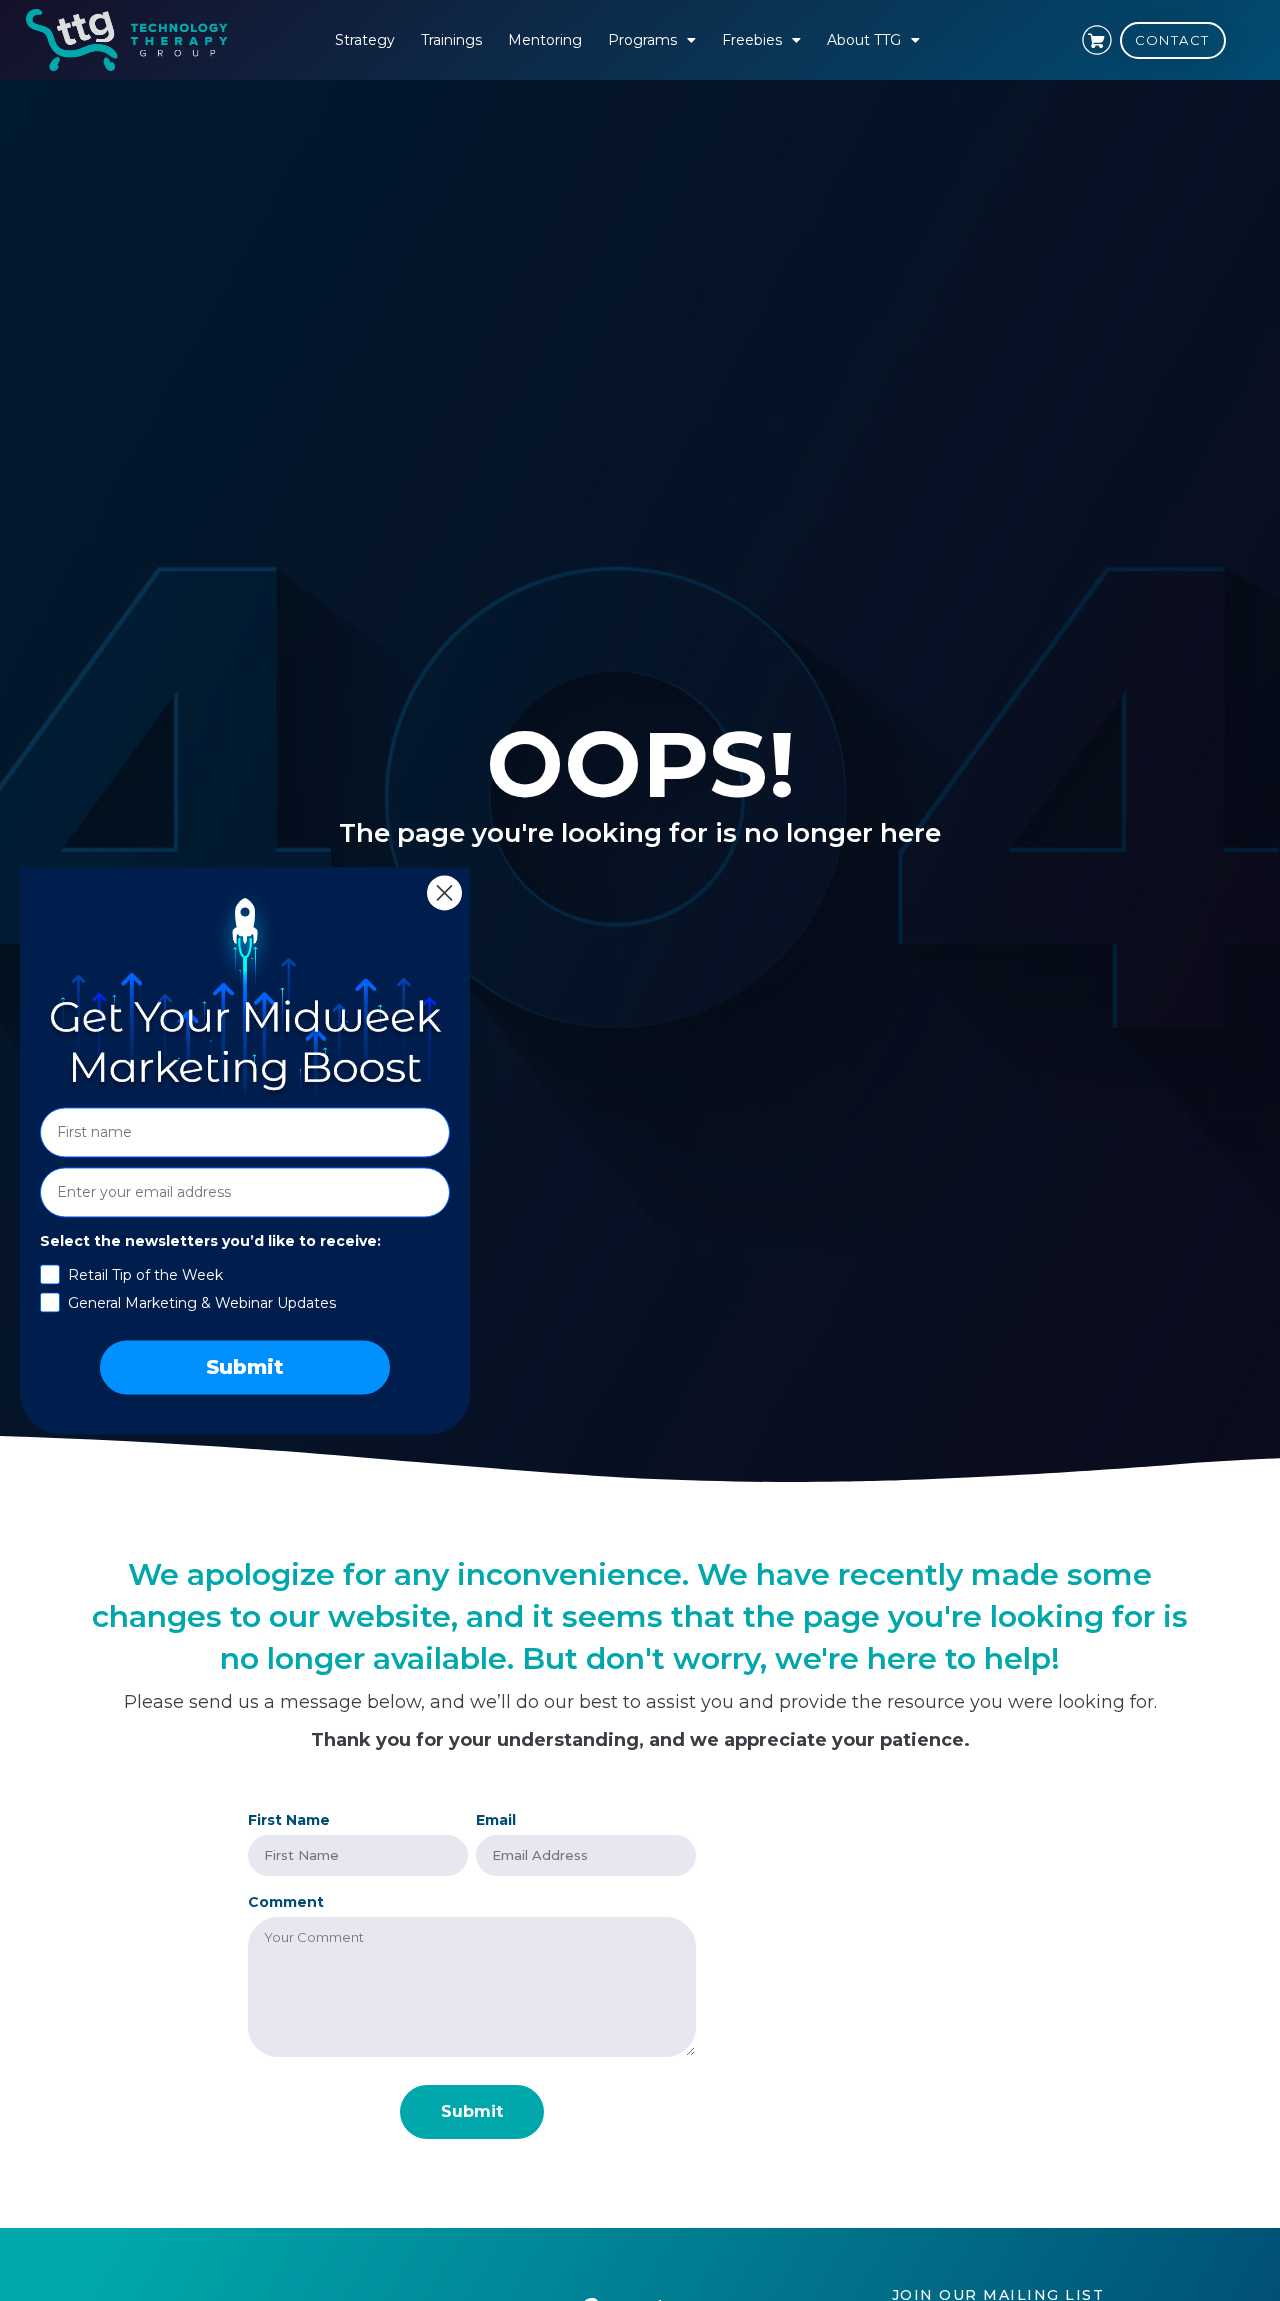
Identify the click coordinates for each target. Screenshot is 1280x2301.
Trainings (451, 40)
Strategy (365, 40)
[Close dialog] (444, 892)
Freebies (752, 40)
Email (496, 1820)
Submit (245, 1367)
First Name (289, 1820)
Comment (286, 1902)
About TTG (864, 40)
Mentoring (545, 40)
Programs (642, 40)
